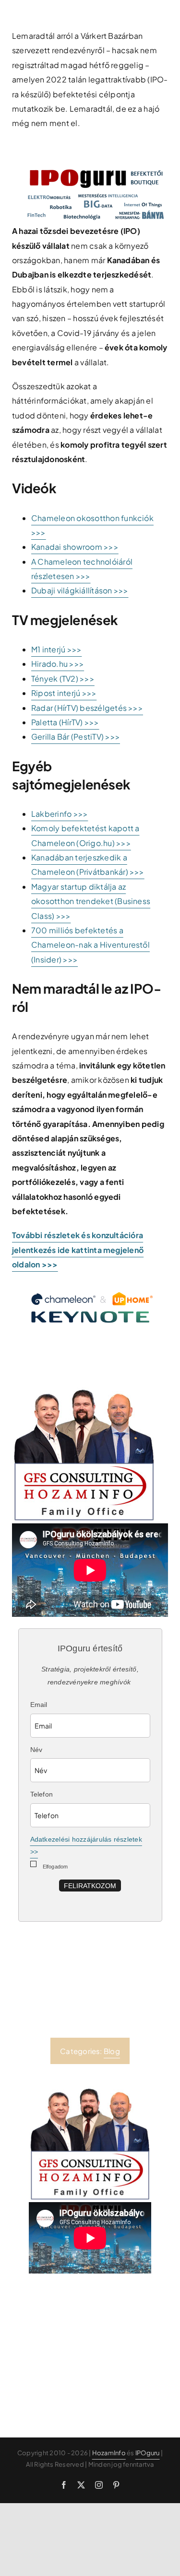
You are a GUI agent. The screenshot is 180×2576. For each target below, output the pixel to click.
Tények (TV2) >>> (63, 679)
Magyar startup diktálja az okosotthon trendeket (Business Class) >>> (91, 901)
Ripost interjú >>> (64, 693)
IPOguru (148, 2453)
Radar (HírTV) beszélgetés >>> (87, 708)
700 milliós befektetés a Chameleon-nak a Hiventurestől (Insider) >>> (90, 945)
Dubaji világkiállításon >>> (80, 590)
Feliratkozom (90, 1886)
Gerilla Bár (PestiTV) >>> (76, 737)
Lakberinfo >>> (60, 814)
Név (36, 1750)
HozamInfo (109, 2453)
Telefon (42, 1794)
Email (39, 1705)
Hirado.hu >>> (58, 664)
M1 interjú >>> (56, 649)
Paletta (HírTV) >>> (65, 722)
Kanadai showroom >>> (75, 547)
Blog (112, 2051)
